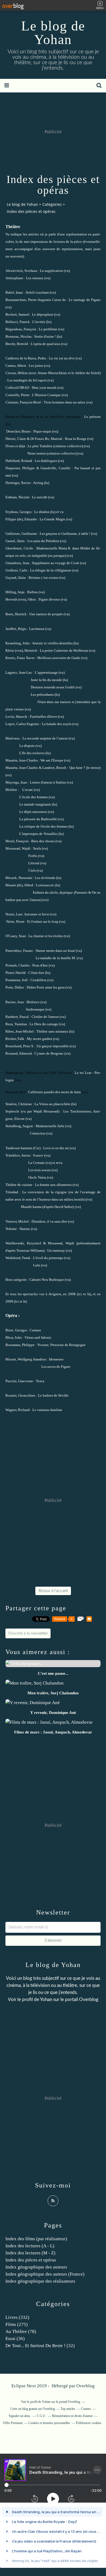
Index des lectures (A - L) (30, 2246)
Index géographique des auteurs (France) (45, 2274)
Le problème (48, 329)
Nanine (25, 1229)
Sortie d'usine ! (45, 336)
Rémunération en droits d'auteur (72, 2416)
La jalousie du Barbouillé (38, 819)
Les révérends (45, 878)
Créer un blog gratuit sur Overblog (33, 2409)
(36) (15, 2339)
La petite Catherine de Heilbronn (64, 650)
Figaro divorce (49, 599)
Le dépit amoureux (33, 812)
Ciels (32, 870)
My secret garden (40, 1039)
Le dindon (42, 512)
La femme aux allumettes (53, 1185)
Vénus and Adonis (38, 1337)
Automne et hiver (37, 914)
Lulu (37, 1265)
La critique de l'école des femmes (43, 826)
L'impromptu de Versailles (38, 834)
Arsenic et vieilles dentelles (52, 643)
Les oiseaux (35, 278)
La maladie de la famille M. (56, 958)
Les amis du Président (43, 541)
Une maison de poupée (46, 614)
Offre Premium (13, 2423)
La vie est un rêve (62, 358)
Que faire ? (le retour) (85, 768)
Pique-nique (42, 431)
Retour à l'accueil (53, 1591)
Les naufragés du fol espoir (27, 380)
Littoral (34, 863)
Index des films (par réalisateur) (36, 2239)
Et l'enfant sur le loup (43, 922)
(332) (17, 2317)
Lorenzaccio (45, 885)
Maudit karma (31, 1207)
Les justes (36, 366)
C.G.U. (41, 2416)
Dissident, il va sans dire (49, 1221)
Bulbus (32, 592)
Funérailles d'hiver (43, 717)
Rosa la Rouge (76, 439)
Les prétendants (42, 695)
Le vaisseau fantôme (47, 1410)
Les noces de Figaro (56, 1367)
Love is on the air (56, 1148)
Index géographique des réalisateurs (40, 2281)
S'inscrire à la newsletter (28, 1633)
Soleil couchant (37, 292)
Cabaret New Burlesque (47, 1280)
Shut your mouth (44, 388)
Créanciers (38, 1133)
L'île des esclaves (32, 753)
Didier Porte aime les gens (46, 987)
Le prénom (92, 417)
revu (59, 1163)
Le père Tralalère (40, 446)
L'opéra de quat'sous (46, 344)
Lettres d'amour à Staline (48, 782)
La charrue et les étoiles (46, 936)
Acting (38, 483)
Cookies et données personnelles (49, 2423)
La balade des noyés (57, 724)
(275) (17, 2324)
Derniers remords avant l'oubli (53, 687)
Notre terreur (37, 453)
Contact (86, 2409)
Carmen (35, 1330)
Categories (52, 204)
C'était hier (36, 973)
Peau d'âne (40, 965)
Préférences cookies (89, 2423)
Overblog (85, 2386)
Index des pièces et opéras (31, 2260)
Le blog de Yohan (53, 33)
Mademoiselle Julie (50, 1126)
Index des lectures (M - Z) (30, 2253)
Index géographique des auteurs (36, 2267)
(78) (21, 2331)
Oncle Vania (37, 1177)
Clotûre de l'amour (45, 1017)
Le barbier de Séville (53, 1395)
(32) (40, 2346)
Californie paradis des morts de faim (54, 1092)
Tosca (40, 1381)
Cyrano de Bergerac (49, 1053)
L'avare (28, 790)
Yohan (46, 1999)
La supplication (52, 271)
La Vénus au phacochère (52, 1104)
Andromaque (35, 1009)
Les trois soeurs (40, 1170)
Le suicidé (40, 497)
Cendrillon (38, 980)
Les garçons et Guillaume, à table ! (65, 534)
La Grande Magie (52, 519)
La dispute (27, 746)
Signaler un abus (20, 2416)
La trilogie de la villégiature (51, 570)
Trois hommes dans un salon (65, 402)
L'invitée (39, 322)
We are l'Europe (52, 760)
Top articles (68, 2409)
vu (62, 512)
